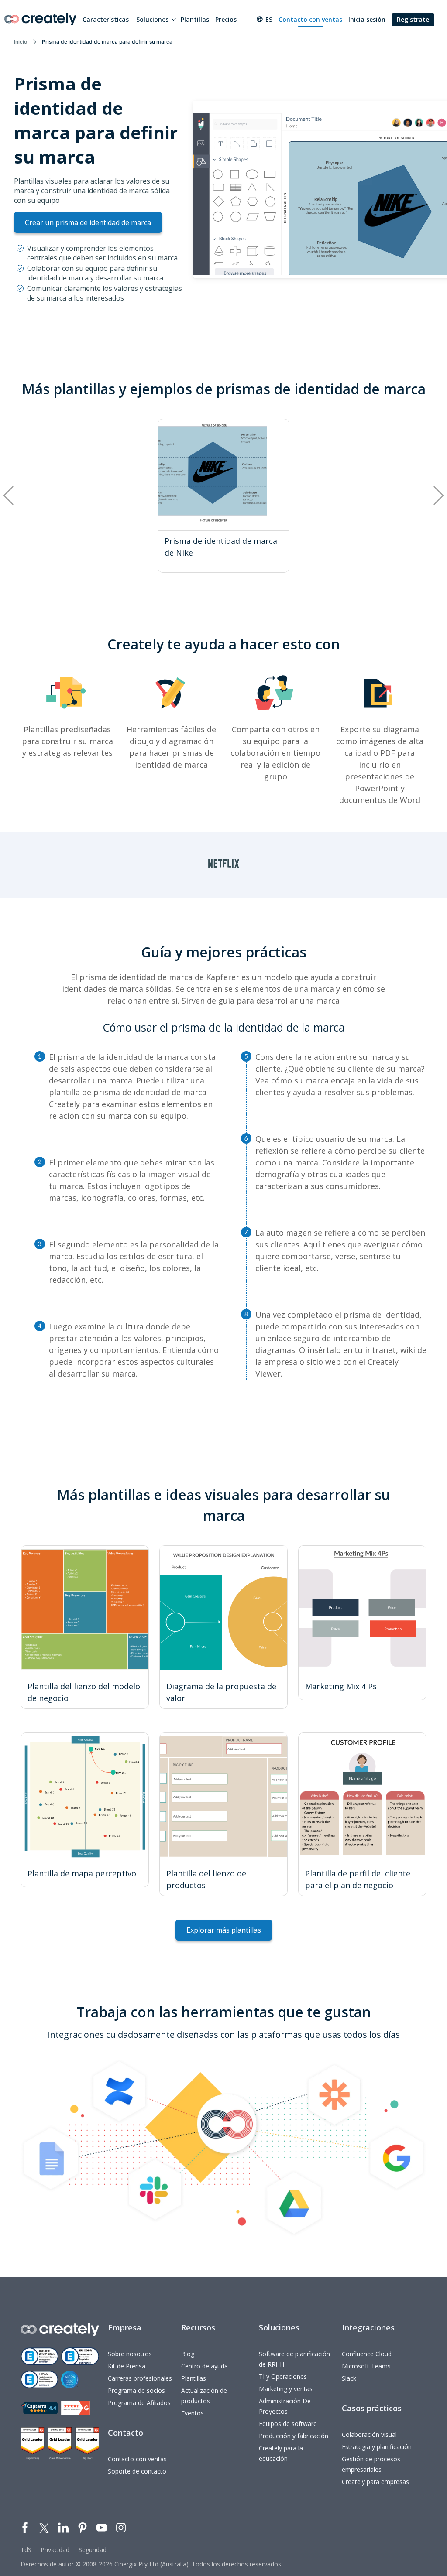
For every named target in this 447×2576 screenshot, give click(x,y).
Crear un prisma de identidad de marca (88, 222)
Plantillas (195, 19)
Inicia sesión (367, 19)
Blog (188, 2354)
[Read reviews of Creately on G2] (76, 2408)
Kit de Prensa (127, 2366)
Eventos (193, 2413)
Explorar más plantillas (224, 1930)
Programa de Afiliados (139, 2403)
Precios (226, 19)
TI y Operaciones (283, 2376)
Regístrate (413, 19)
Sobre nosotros (130, 2354)
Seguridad (93, 2550)
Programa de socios (136, 2390)
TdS (26, 2550)
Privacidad (55, 2550)
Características (106, 19)
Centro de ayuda (205, 2366)
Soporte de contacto (137, 2471)
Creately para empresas (375, 2482)
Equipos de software (288, 2424)
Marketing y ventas (286, 2389)
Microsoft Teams (366, 2366)
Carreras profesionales (140, 2378)
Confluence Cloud (367, 2354)
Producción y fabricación (294, 2436)
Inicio (21, 42)
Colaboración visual (369, 2434)
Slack (349, 2378)
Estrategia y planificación (377, 2447)
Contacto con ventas (310, 19)
